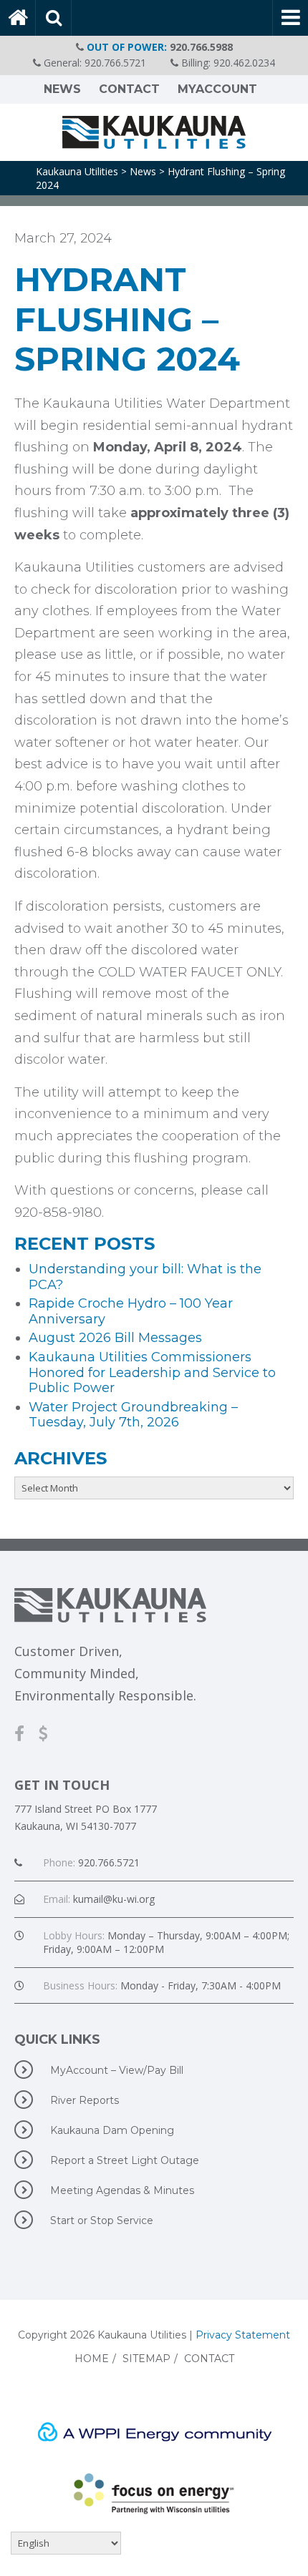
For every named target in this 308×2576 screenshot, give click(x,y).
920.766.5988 (201, 47)
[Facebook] (27, 1733)
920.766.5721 (115, 63)
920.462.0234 (244, 63)
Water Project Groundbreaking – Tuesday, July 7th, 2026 (133, 1415)
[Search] (54, 18)
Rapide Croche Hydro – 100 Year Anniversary (131, 1311)
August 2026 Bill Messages (115, 1338)
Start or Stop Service (102, 2220)
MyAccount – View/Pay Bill (117, 2070)
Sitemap (146, 2359)
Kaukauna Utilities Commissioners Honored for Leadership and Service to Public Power (152, 1372)
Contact (129, 89)
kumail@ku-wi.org (114, 1899)
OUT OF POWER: (127, 47)
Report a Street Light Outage (125, 2160)
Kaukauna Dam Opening (112, 2130)
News (62, 89)
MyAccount (217, 89)
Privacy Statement (243, 2335)
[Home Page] (18, 18)
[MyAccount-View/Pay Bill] (50, 1733)
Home (92, 2359)
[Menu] (290, 18)
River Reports (85, 2100)
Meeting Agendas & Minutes (122, 2190)
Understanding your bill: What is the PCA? (145, 1277)
